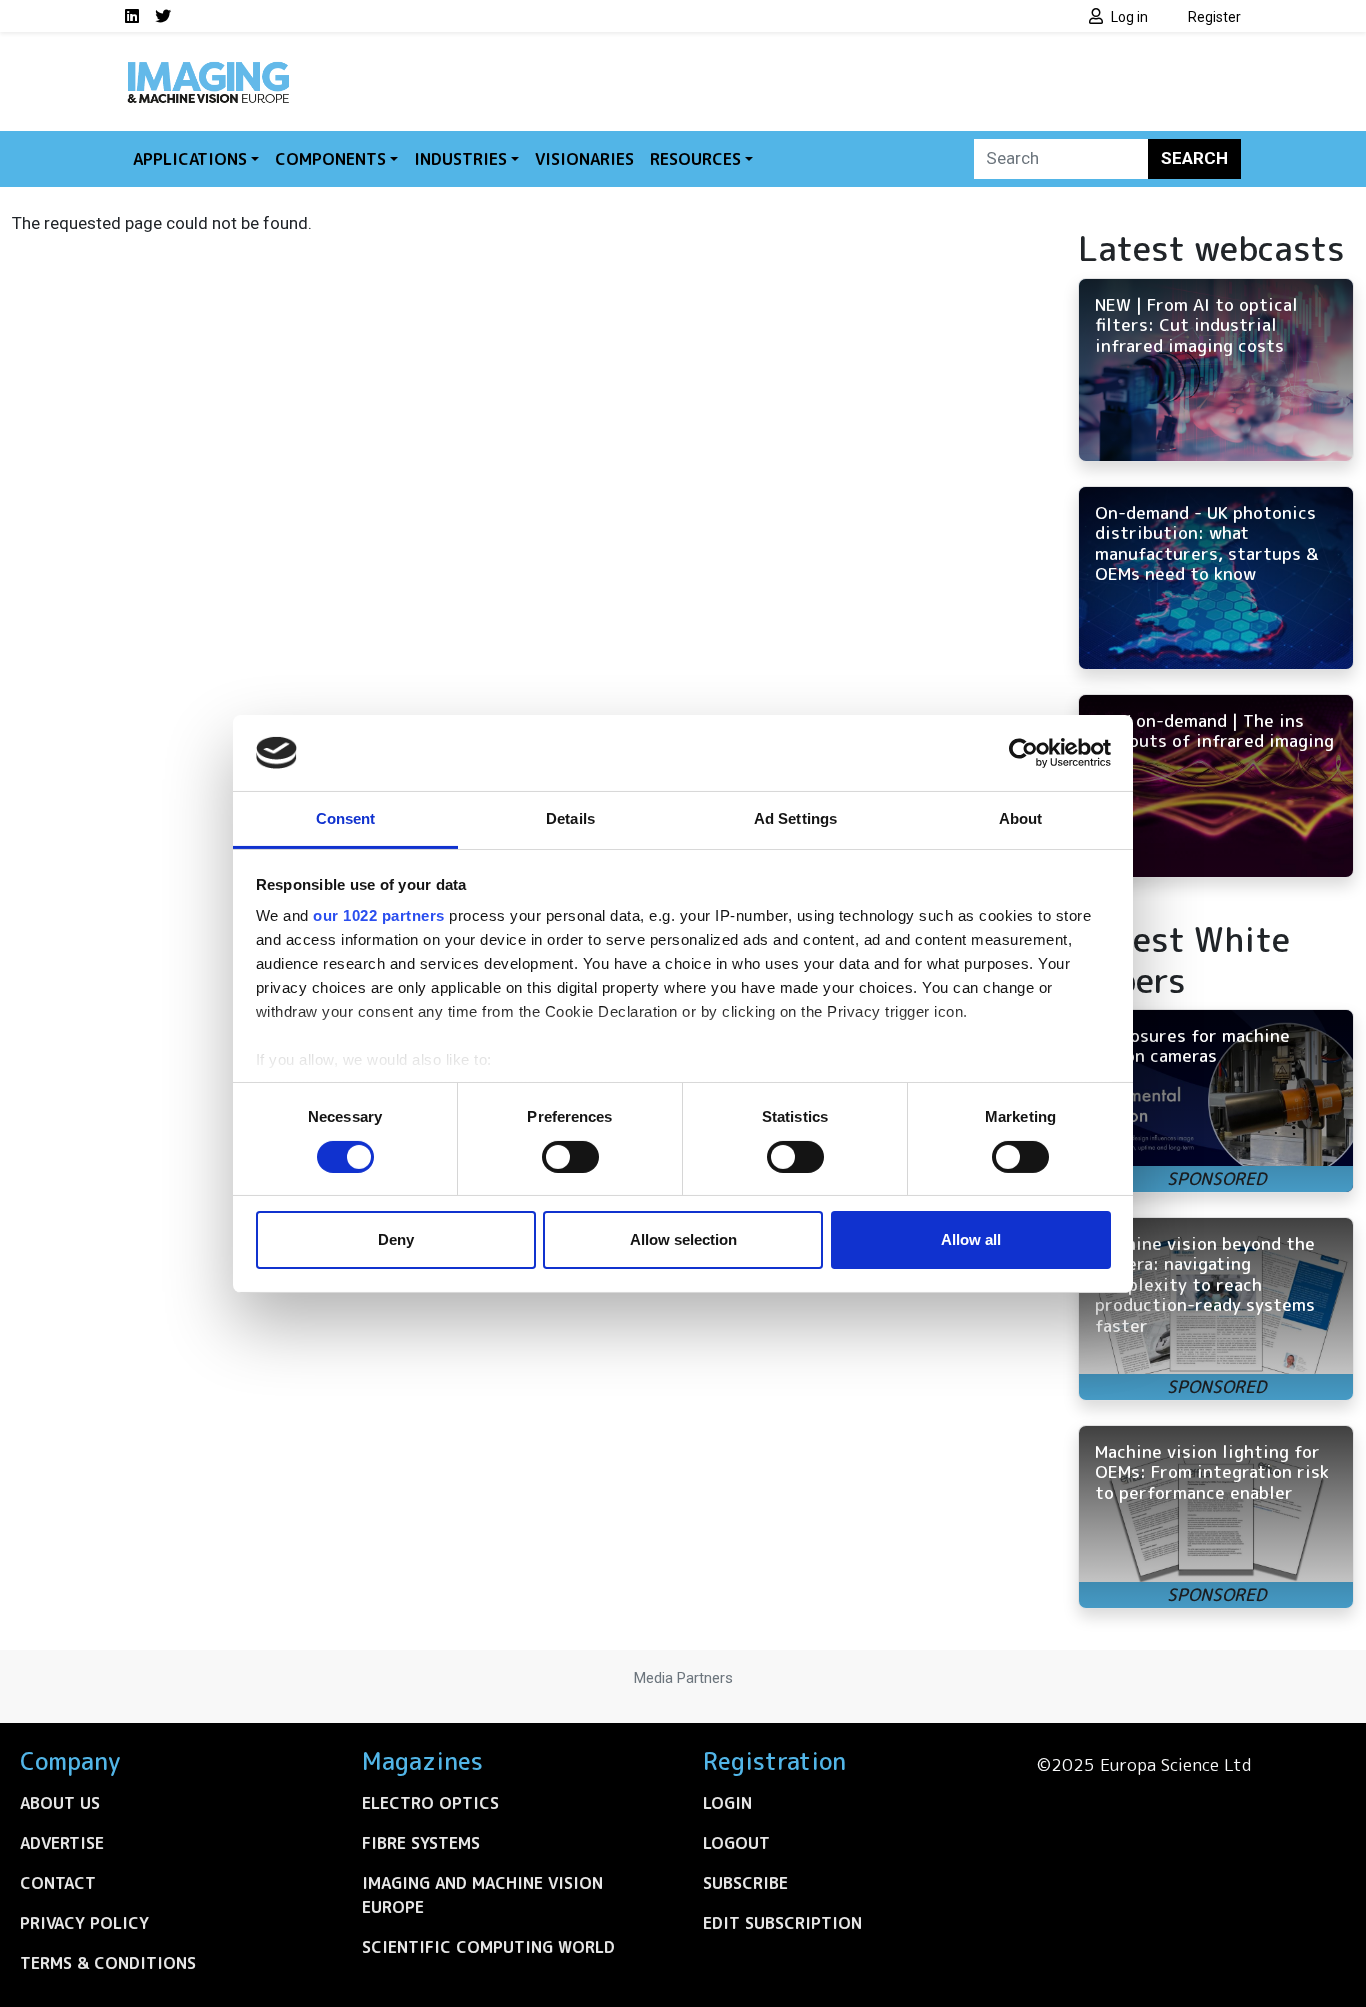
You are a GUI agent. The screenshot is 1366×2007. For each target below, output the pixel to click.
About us (60, 1803)
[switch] (570, 1157)
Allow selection (683, 1239)
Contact (58, 1883)
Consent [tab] (346, 818)
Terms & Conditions (108, 1963)
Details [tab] (570, 818)
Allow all (971, 1239)
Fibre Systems (421, 1843)
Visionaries (584, 159)
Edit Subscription (782, 1923)
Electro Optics (430, 1803)
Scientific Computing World (488, 1947)
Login (727, 1803)
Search (1194, 158)
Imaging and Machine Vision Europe (482, 1895)
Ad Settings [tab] (795, 818)
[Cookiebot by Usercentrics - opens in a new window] (1023, 753)
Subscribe (745, 1883)
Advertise (62, 1843)
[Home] (208, 68)
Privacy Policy (84, 1923)
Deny (396, 1239)
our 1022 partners (379, 915)
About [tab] (1021, 818)
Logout (736, 1843)
